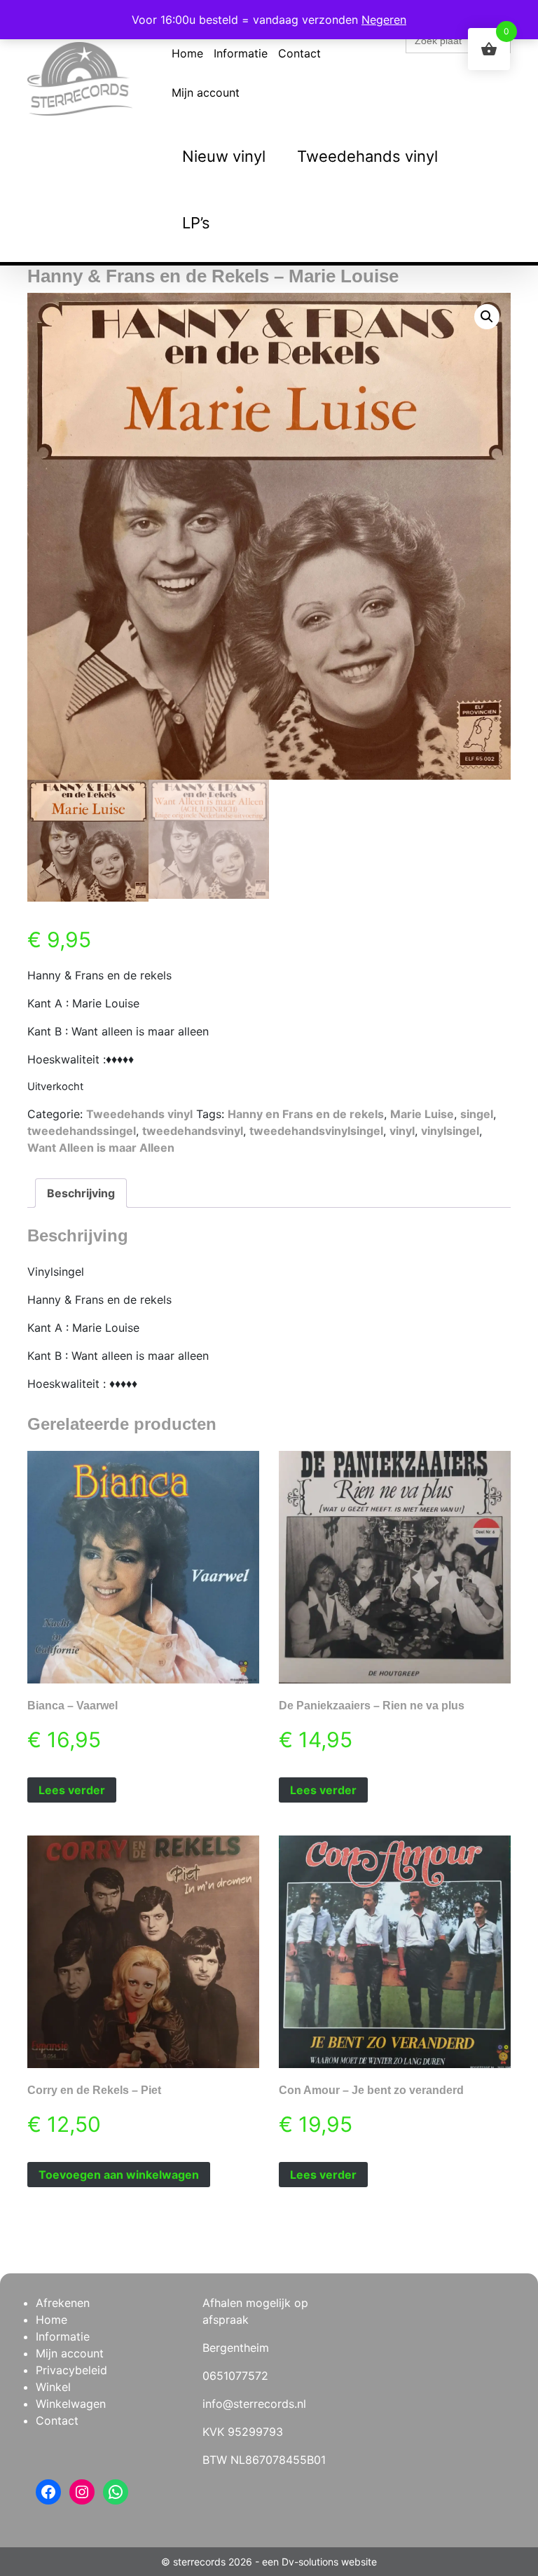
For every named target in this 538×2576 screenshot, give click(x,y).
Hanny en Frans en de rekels (306, 1114)
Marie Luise (422, 1114)
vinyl (402, 1131)
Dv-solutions (310, 2562)
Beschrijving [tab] (81, 1193)
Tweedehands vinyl (367, 156)
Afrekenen (63, 2303)
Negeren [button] (384, 20)
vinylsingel (450, 1131)
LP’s (196, 223)
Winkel (53, 2387)
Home (187, 53)
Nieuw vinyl (224, 156)
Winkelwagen (71, 2404)
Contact (299, 53)
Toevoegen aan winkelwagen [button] (119, 2175)
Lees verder (72, 1790)
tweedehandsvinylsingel (316, 1131)
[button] (487, 317)
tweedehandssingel (82, 1131)
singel (477, 1114)
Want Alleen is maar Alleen (101, 1148)
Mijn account (206, 92)
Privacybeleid (71, 2370)
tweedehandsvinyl (193, 1131)
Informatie (241, 53)
